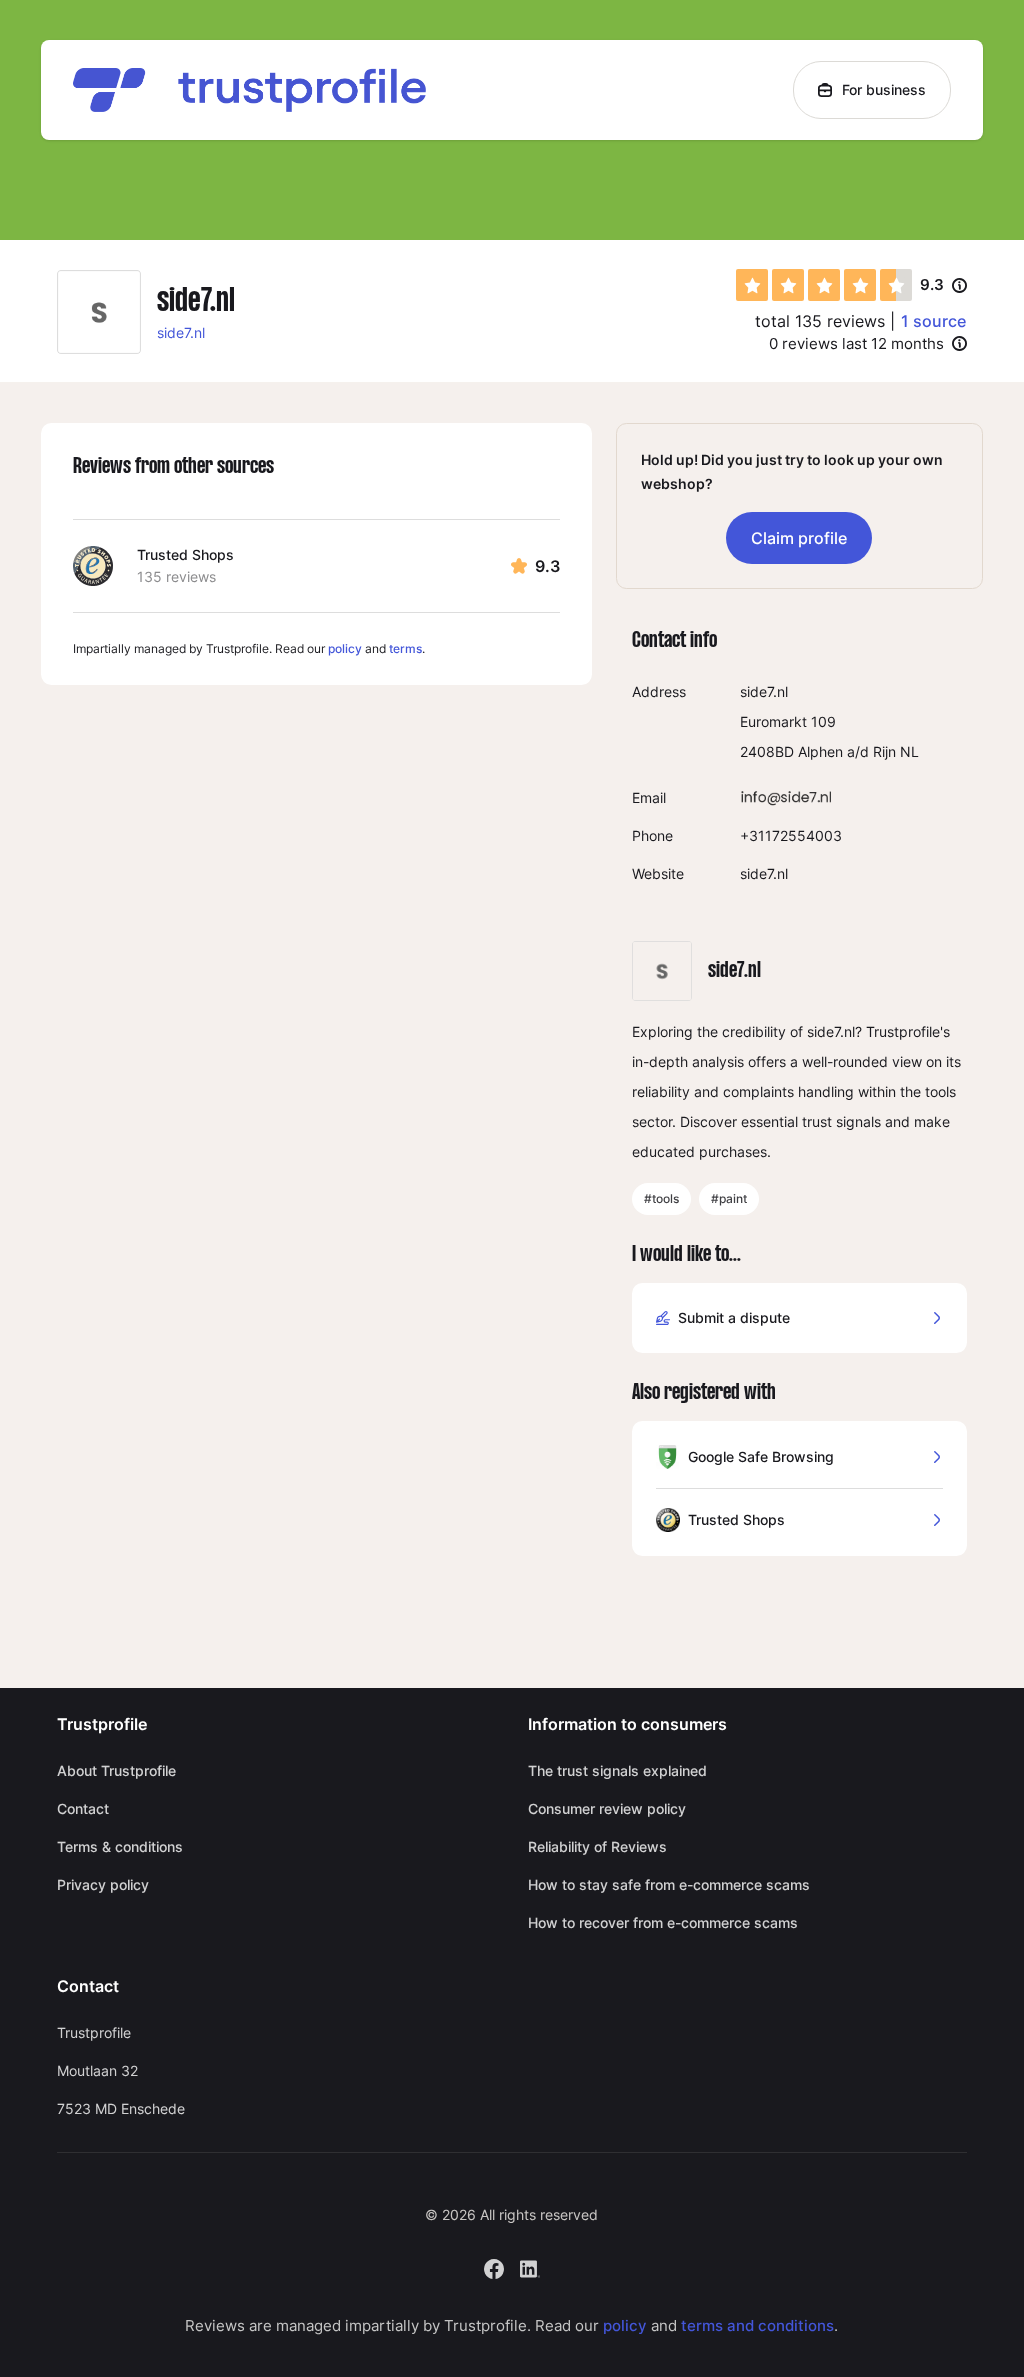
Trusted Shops (185, 554)
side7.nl (181, 332)
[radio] (752, 285)
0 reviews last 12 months (856, 343)
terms (405, 648)
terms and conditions (757, 2325)
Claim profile (799, 538)
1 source (933, 321)
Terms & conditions (120, 1846)
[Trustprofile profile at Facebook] (494, 2266)
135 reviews (176, 576)
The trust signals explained (617, 1770)
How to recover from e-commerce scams (663, 1922)
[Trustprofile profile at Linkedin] (530, 2266)
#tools (661, 1198)
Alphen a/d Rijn (847, 751)
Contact (83, 1808)
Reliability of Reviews (597, 1846)
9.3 (943, 286)
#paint (729, 1198)
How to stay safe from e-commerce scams (669, 1884)
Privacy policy (103, 1884)
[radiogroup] (824, 285)
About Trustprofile (116, 1770)
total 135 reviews (820, 321)
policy (345, 648)
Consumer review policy (607, 1808)
